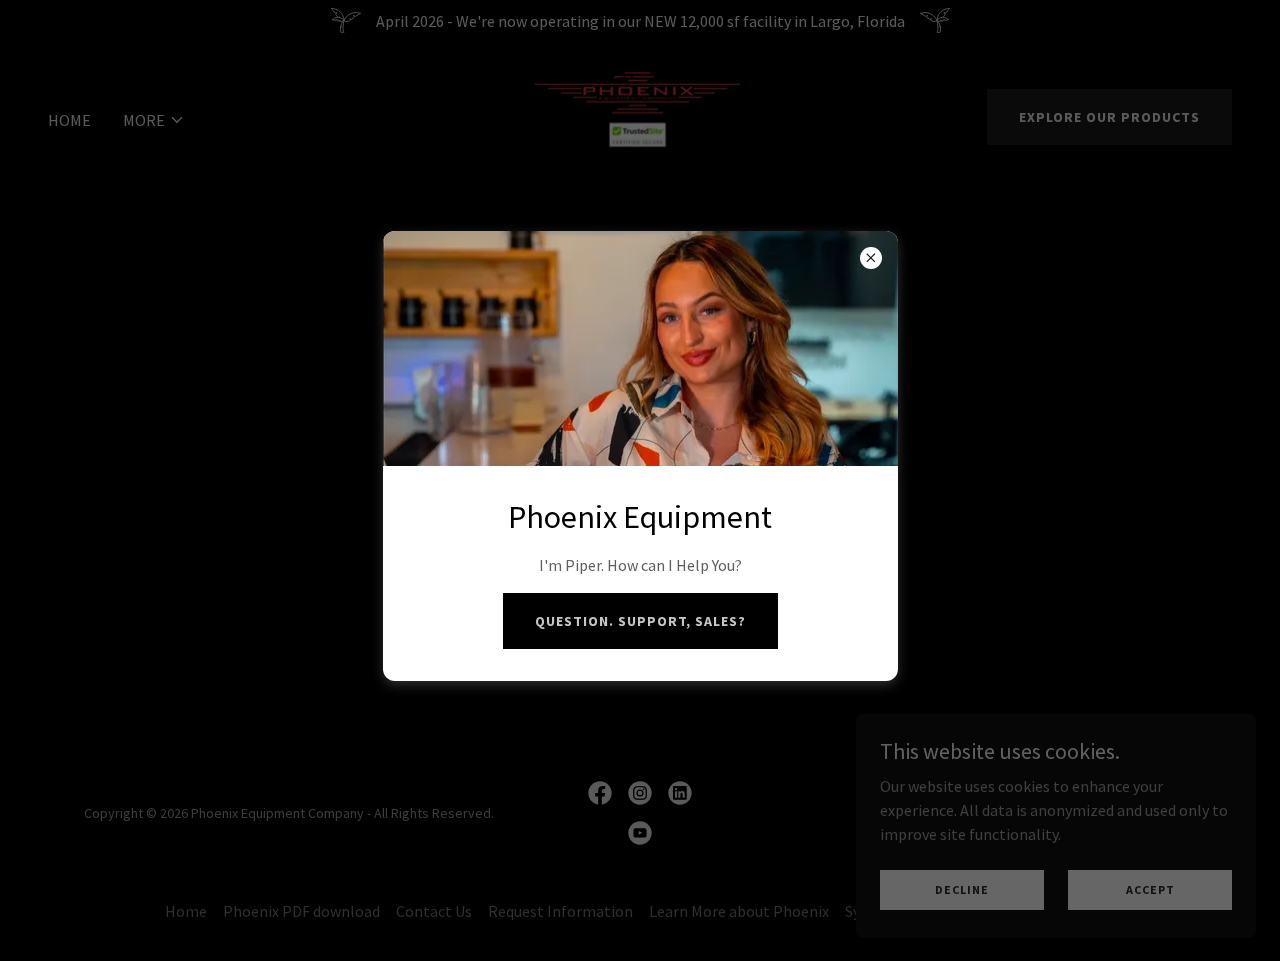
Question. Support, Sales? (640, 621)
